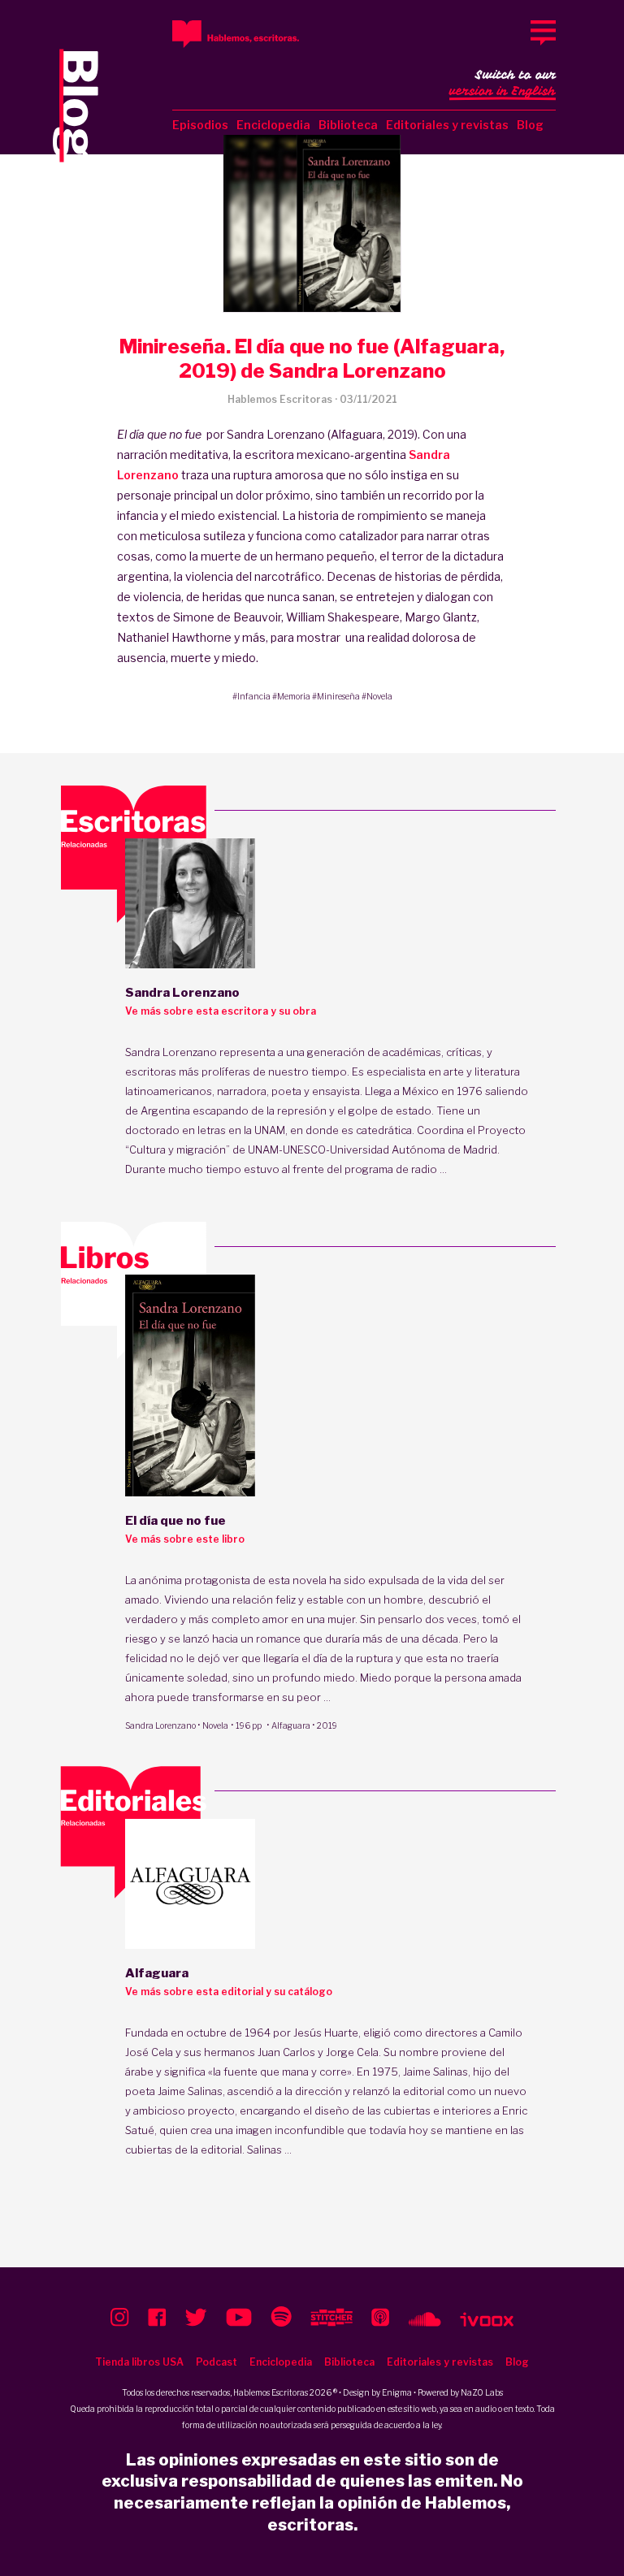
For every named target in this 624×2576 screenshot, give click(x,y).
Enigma (397, 2392)
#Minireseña (336, 696)
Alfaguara (291, 1725)
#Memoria (291, 696)
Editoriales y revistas (447, 125)
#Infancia (251, 696)
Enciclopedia (273, 125)
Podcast (217, 2362)
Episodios (200, 125)
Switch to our (503, 83)
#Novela (377, 696)
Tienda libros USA (139, 2362)
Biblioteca (348, 125)
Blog (530, 125)
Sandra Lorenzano (160, 1725)
